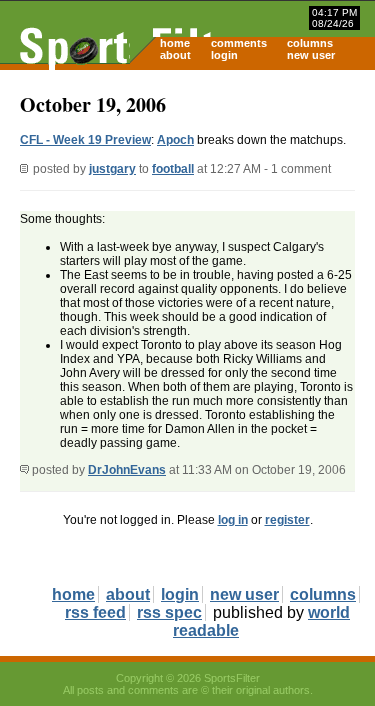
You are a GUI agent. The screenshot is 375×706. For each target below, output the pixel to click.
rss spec (169, 612)
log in (233, 520)
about (175, 55)
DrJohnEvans (127, 470)
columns (310, 43)
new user (311, 55)
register (287, 520)
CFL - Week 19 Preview (85, 140)
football (173, 169)
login (224, 55)
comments (239, 43)
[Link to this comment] (24, 470)
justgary (112, 169)
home (175, 43)
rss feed (95, 612)
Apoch (175, 140)
